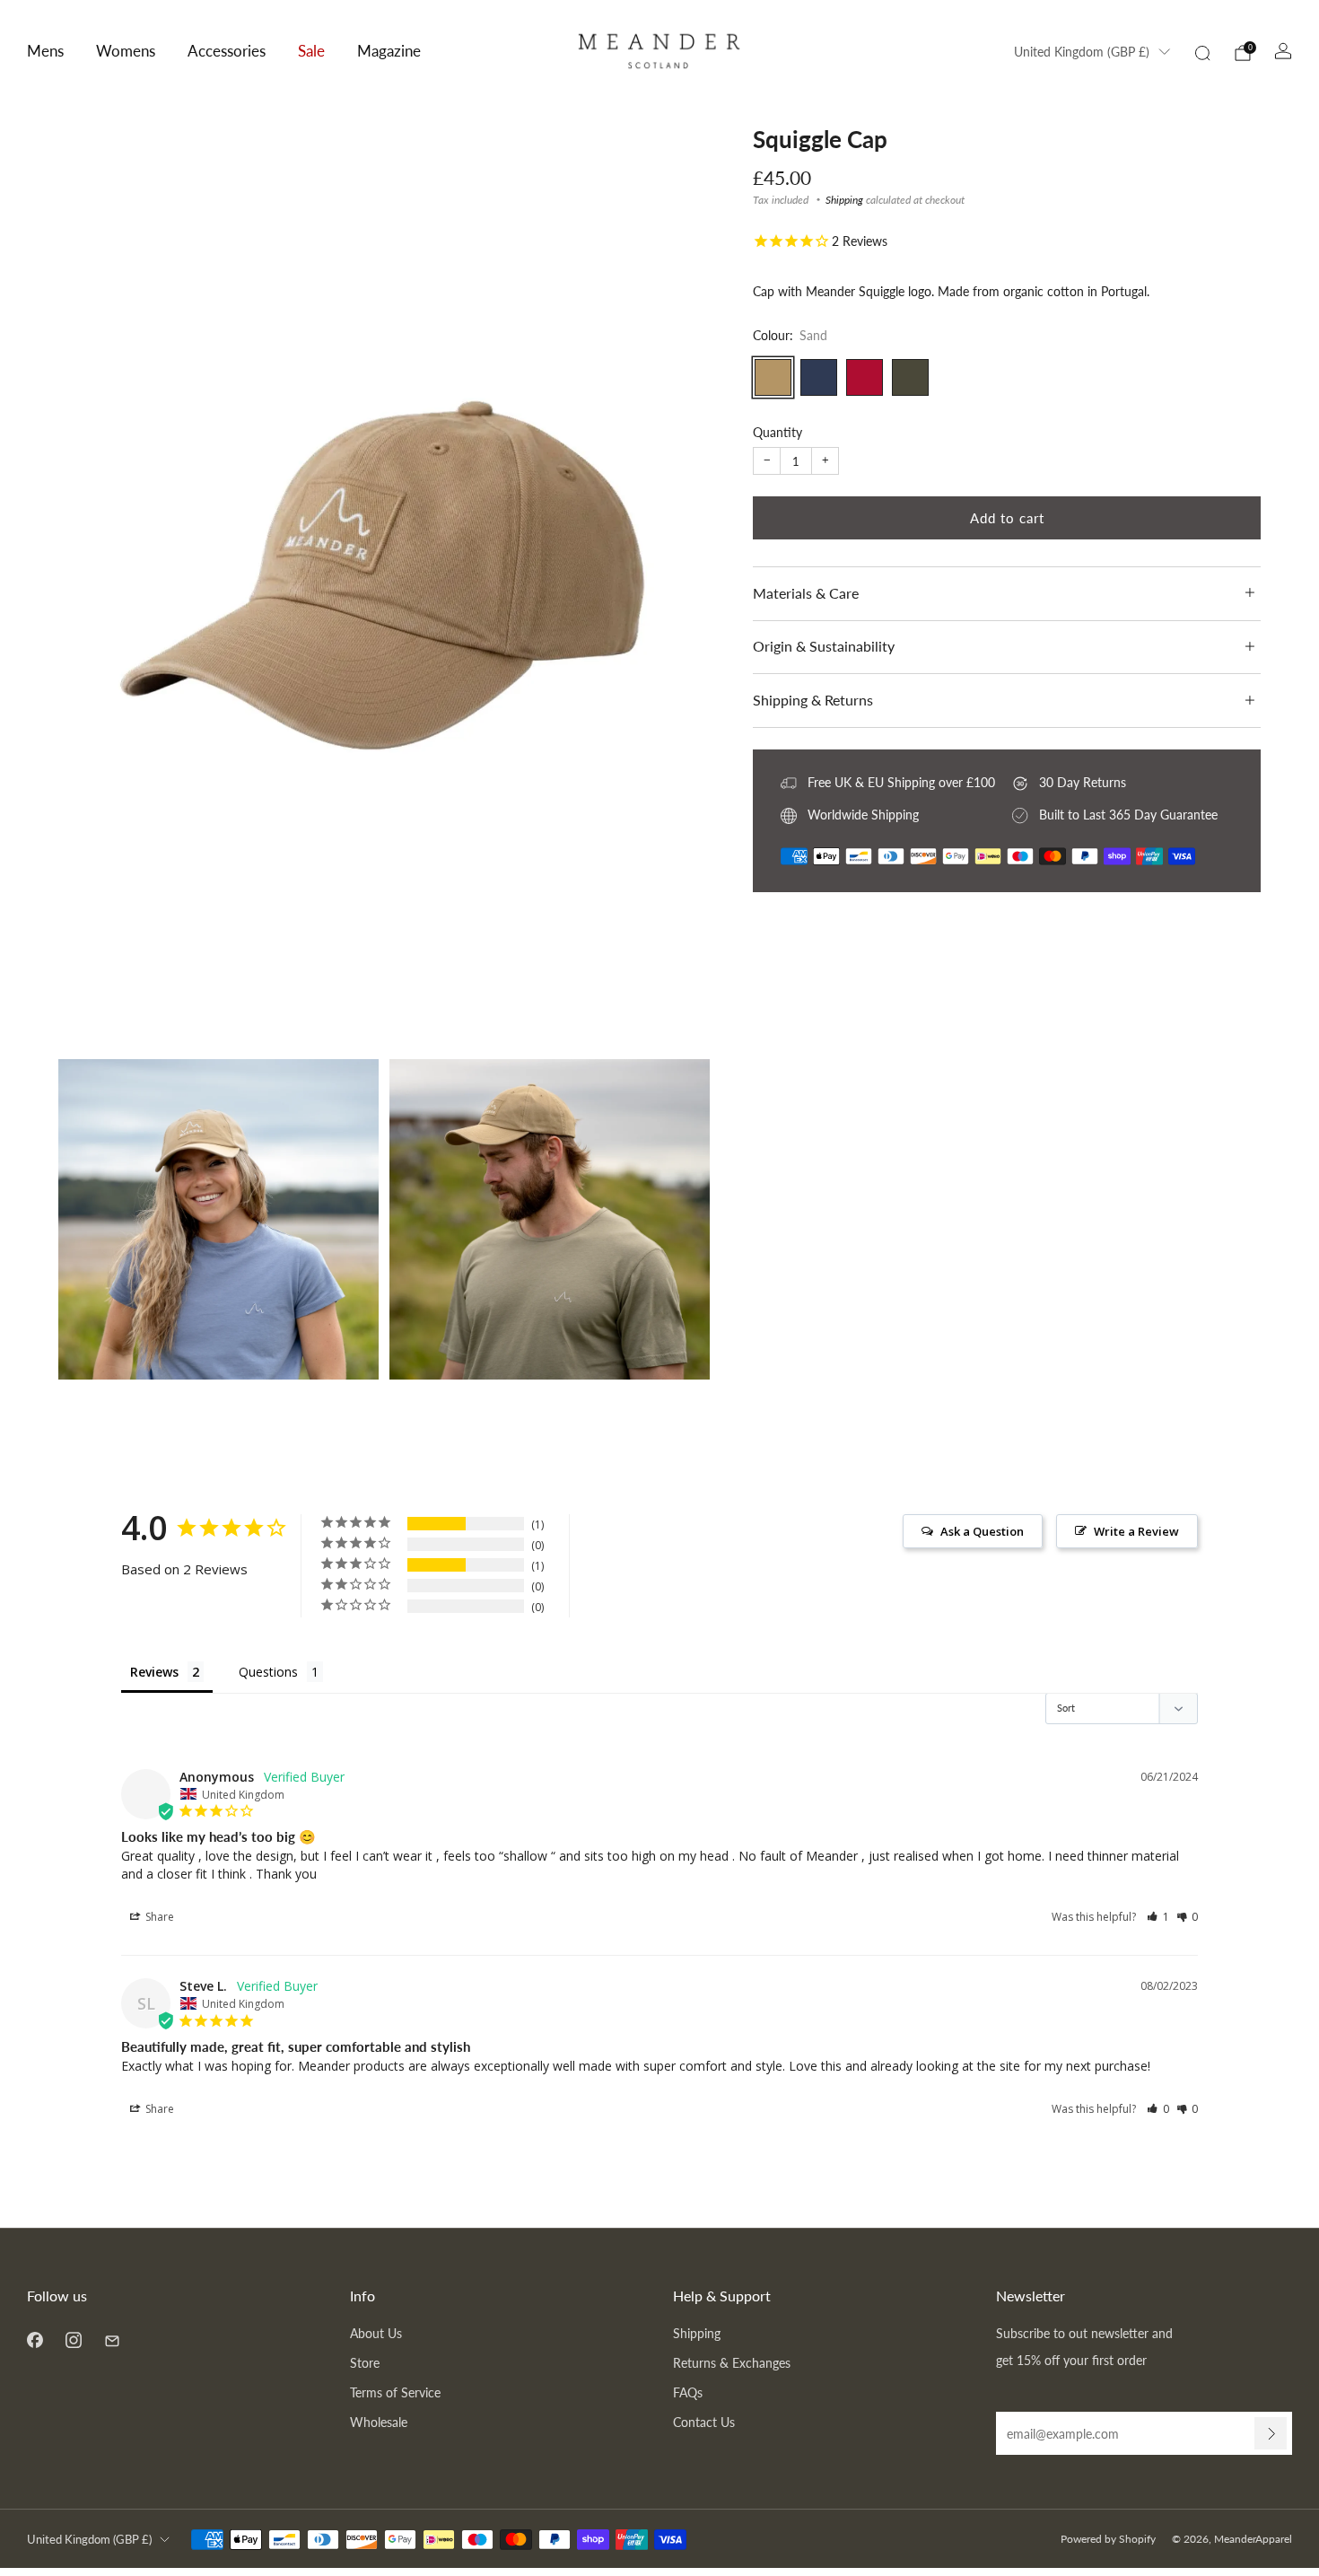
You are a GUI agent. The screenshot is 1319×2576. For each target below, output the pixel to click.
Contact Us (704, 2422)
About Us (376, 2333)
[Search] (1202, 53)
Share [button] (158, 1917)
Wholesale (379, 2422)
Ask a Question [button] (982, 1531)
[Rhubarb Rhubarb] (865, 377)
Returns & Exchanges (732, 2363)
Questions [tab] (268, 1672)
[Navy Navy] (819, 377)
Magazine (389, 51)
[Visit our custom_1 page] (112, 2339)
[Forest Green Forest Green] (910, 377)
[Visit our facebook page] (35, 2339)
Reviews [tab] (154, 1672)
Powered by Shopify (1108, 2539)
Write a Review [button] (1136, 1531)
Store (365, 2363)
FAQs (688, 2392)
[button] (1158, 1917)
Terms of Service (395, 2392)
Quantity (777, 432)
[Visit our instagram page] (73, 2339)
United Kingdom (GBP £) (1082, 52)
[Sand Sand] (773, 377)
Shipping (844, 200)
